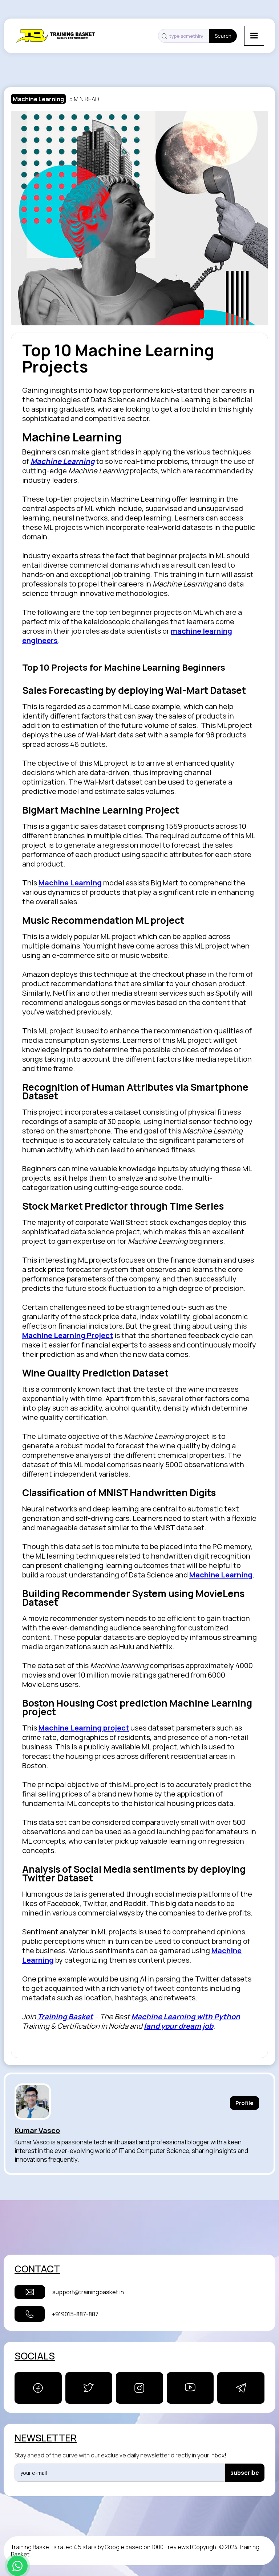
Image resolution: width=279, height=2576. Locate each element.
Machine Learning (38, 99)
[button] (254, 36)
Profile (244, 2103)
